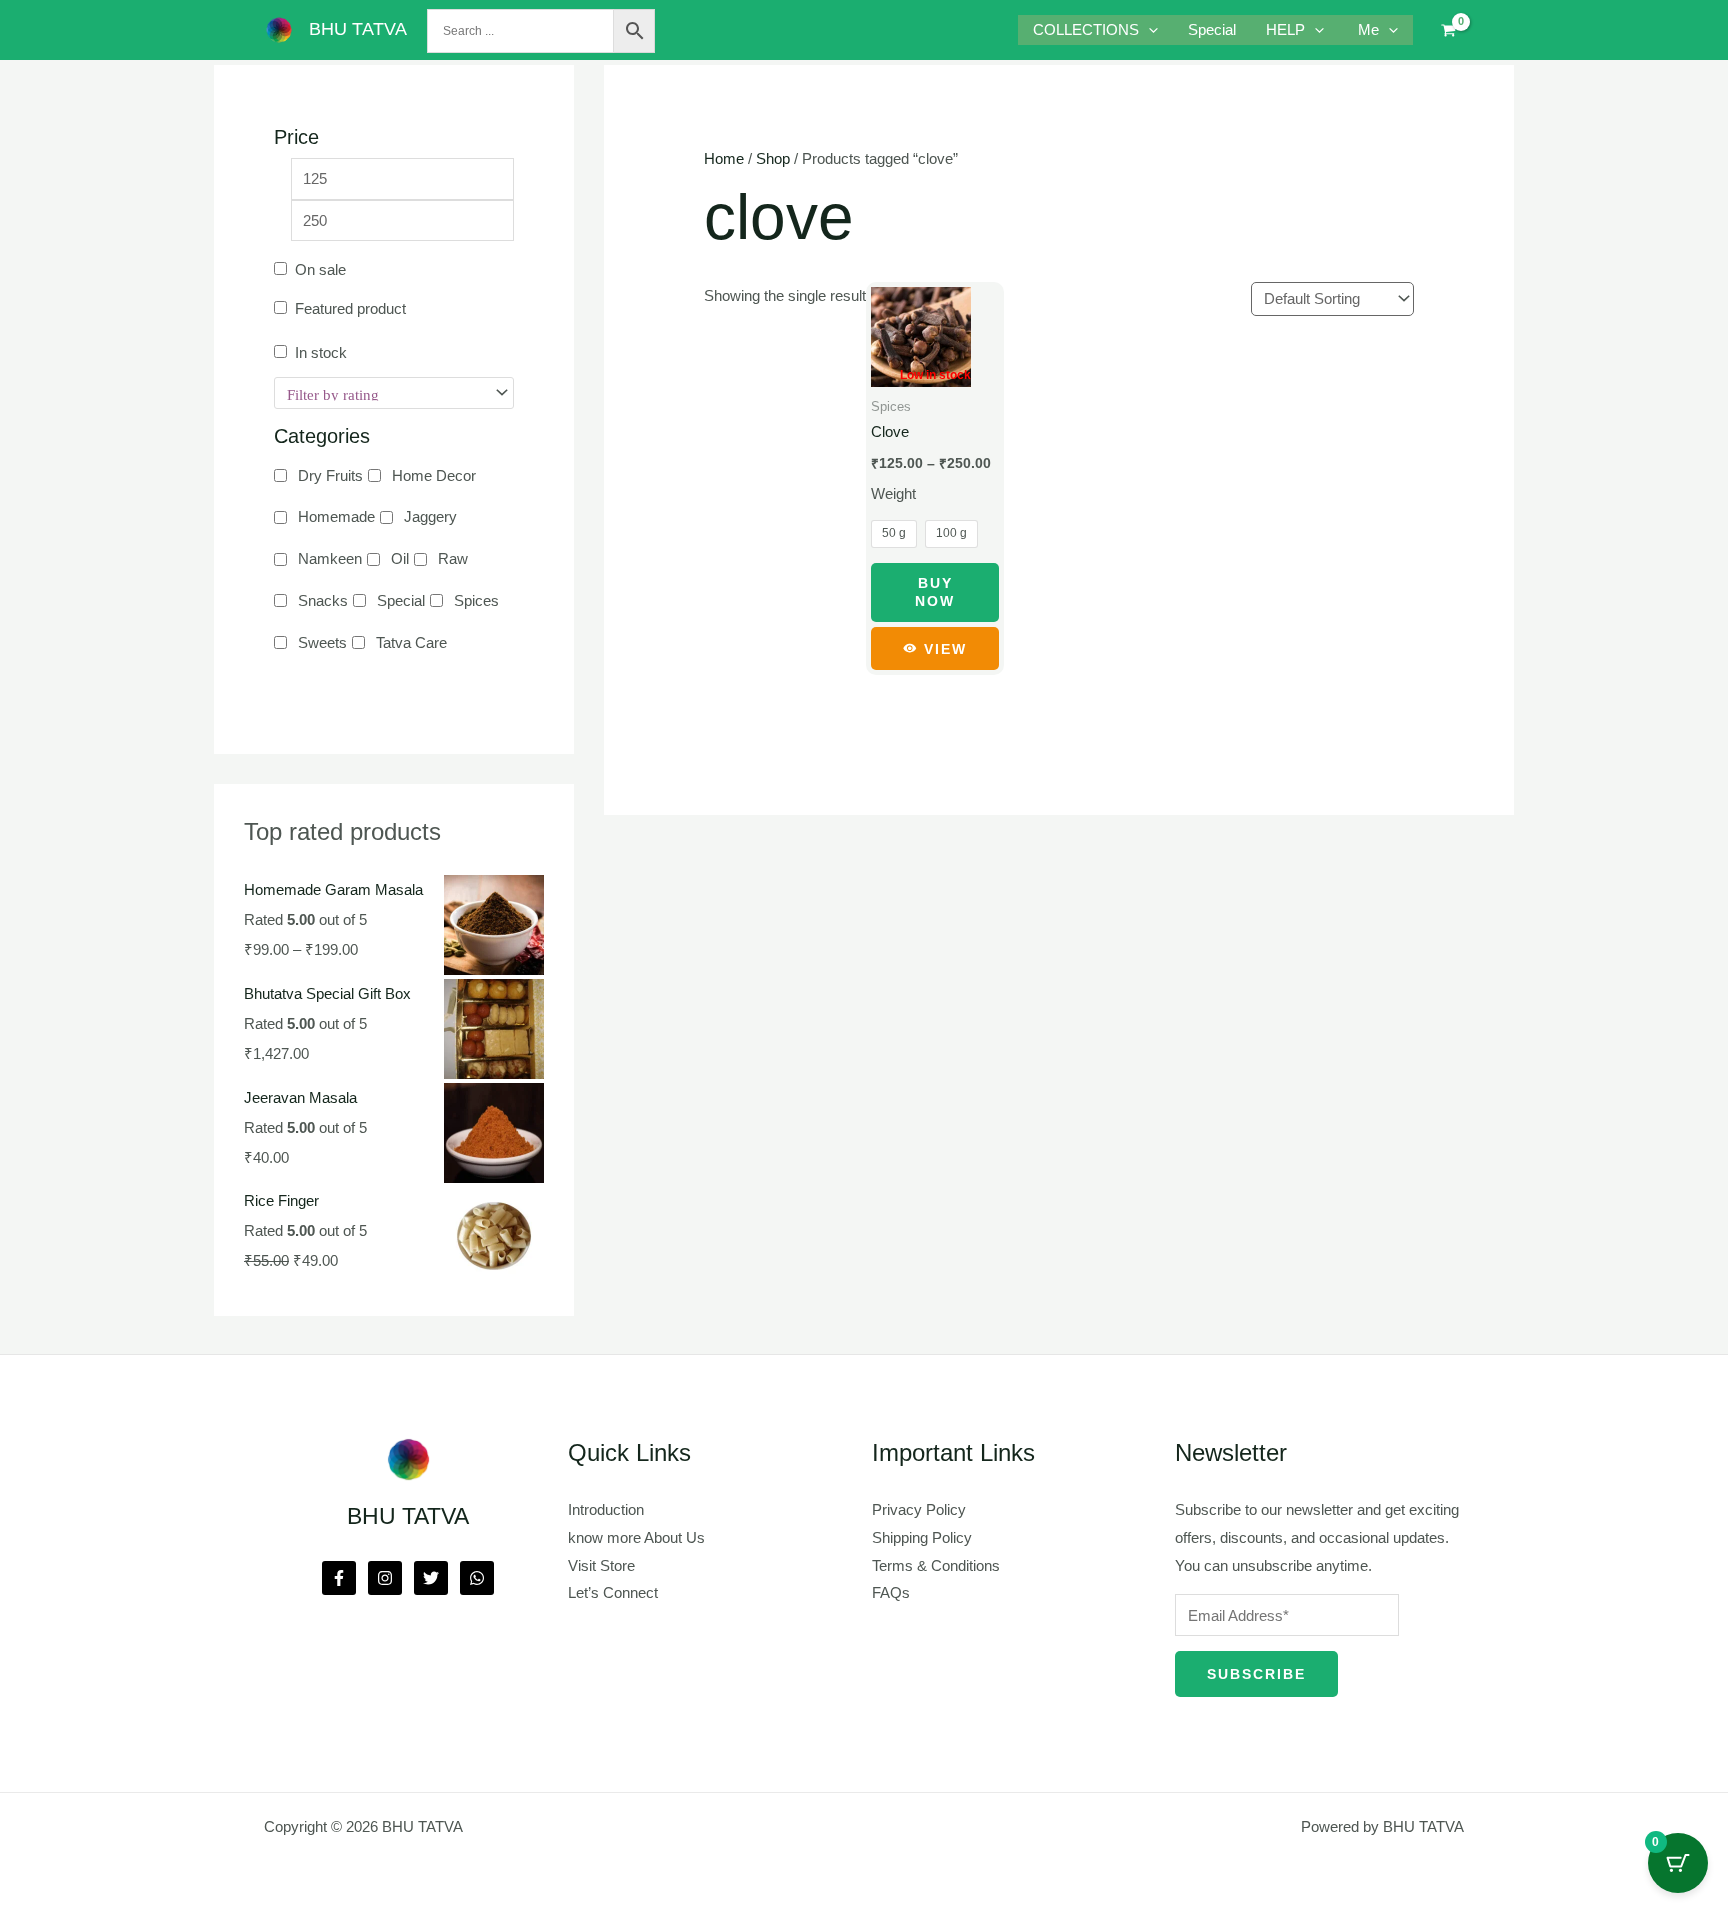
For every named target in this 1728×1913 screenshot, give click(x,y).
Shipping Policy (922, 1537)
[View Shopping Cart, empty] (1448, 30)
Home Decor (434, 475)
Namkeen (330, 558)
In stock (321, 352)
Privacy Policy (919, 1509)
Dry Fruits (330, 475)
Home (724, 158)
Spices (476, 600)
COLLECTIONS (1086, 29)
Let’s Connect (613, 1592)
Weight (893, 493)
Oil (400, 558)
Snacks (323, 600)
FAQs (891, 1592)
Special (1212, 29)
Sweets (322, 642)
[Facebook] (339, 1578)
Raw (453, 558)
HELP (1285, 29)
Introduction (606, 1509)
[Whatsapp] (477, 1578)
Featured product (350, 308)
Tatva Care (411, 642)
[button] (1148, 30)
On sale (320, 269)
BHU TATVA (358, 29)
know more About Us (636, 1537)
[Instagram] (385, 1578)
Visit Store (601, 1565)
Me (1368, 29)
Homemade (336, 516)
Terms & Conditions (936, 1565)
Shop (773, 158)
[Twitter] (431, 1578)
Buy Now (935, 592)
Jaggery (430, 516)
